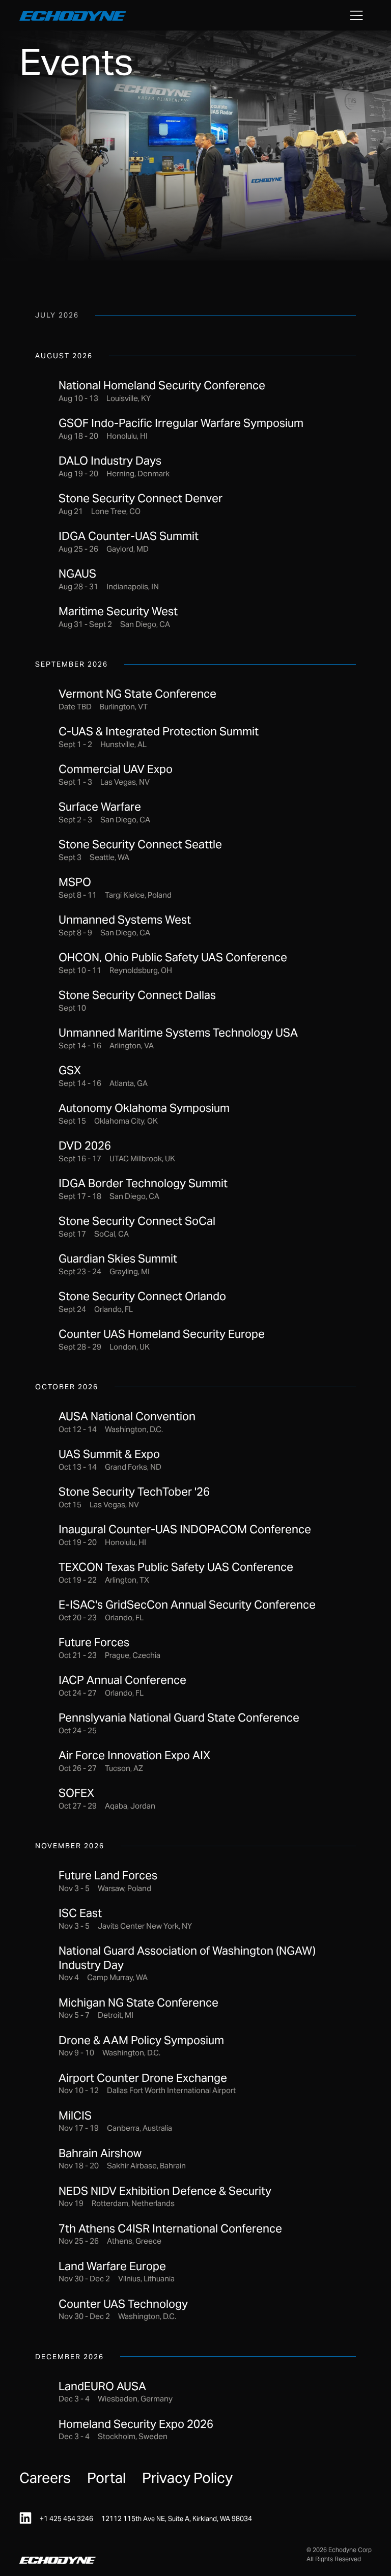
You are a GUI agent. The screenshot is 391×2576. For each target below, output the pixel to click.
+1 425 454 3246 (66, 2519)
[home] (73, 15)
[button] (356, 15)
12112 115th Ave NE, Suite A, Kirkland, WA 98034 (177, 2519)
